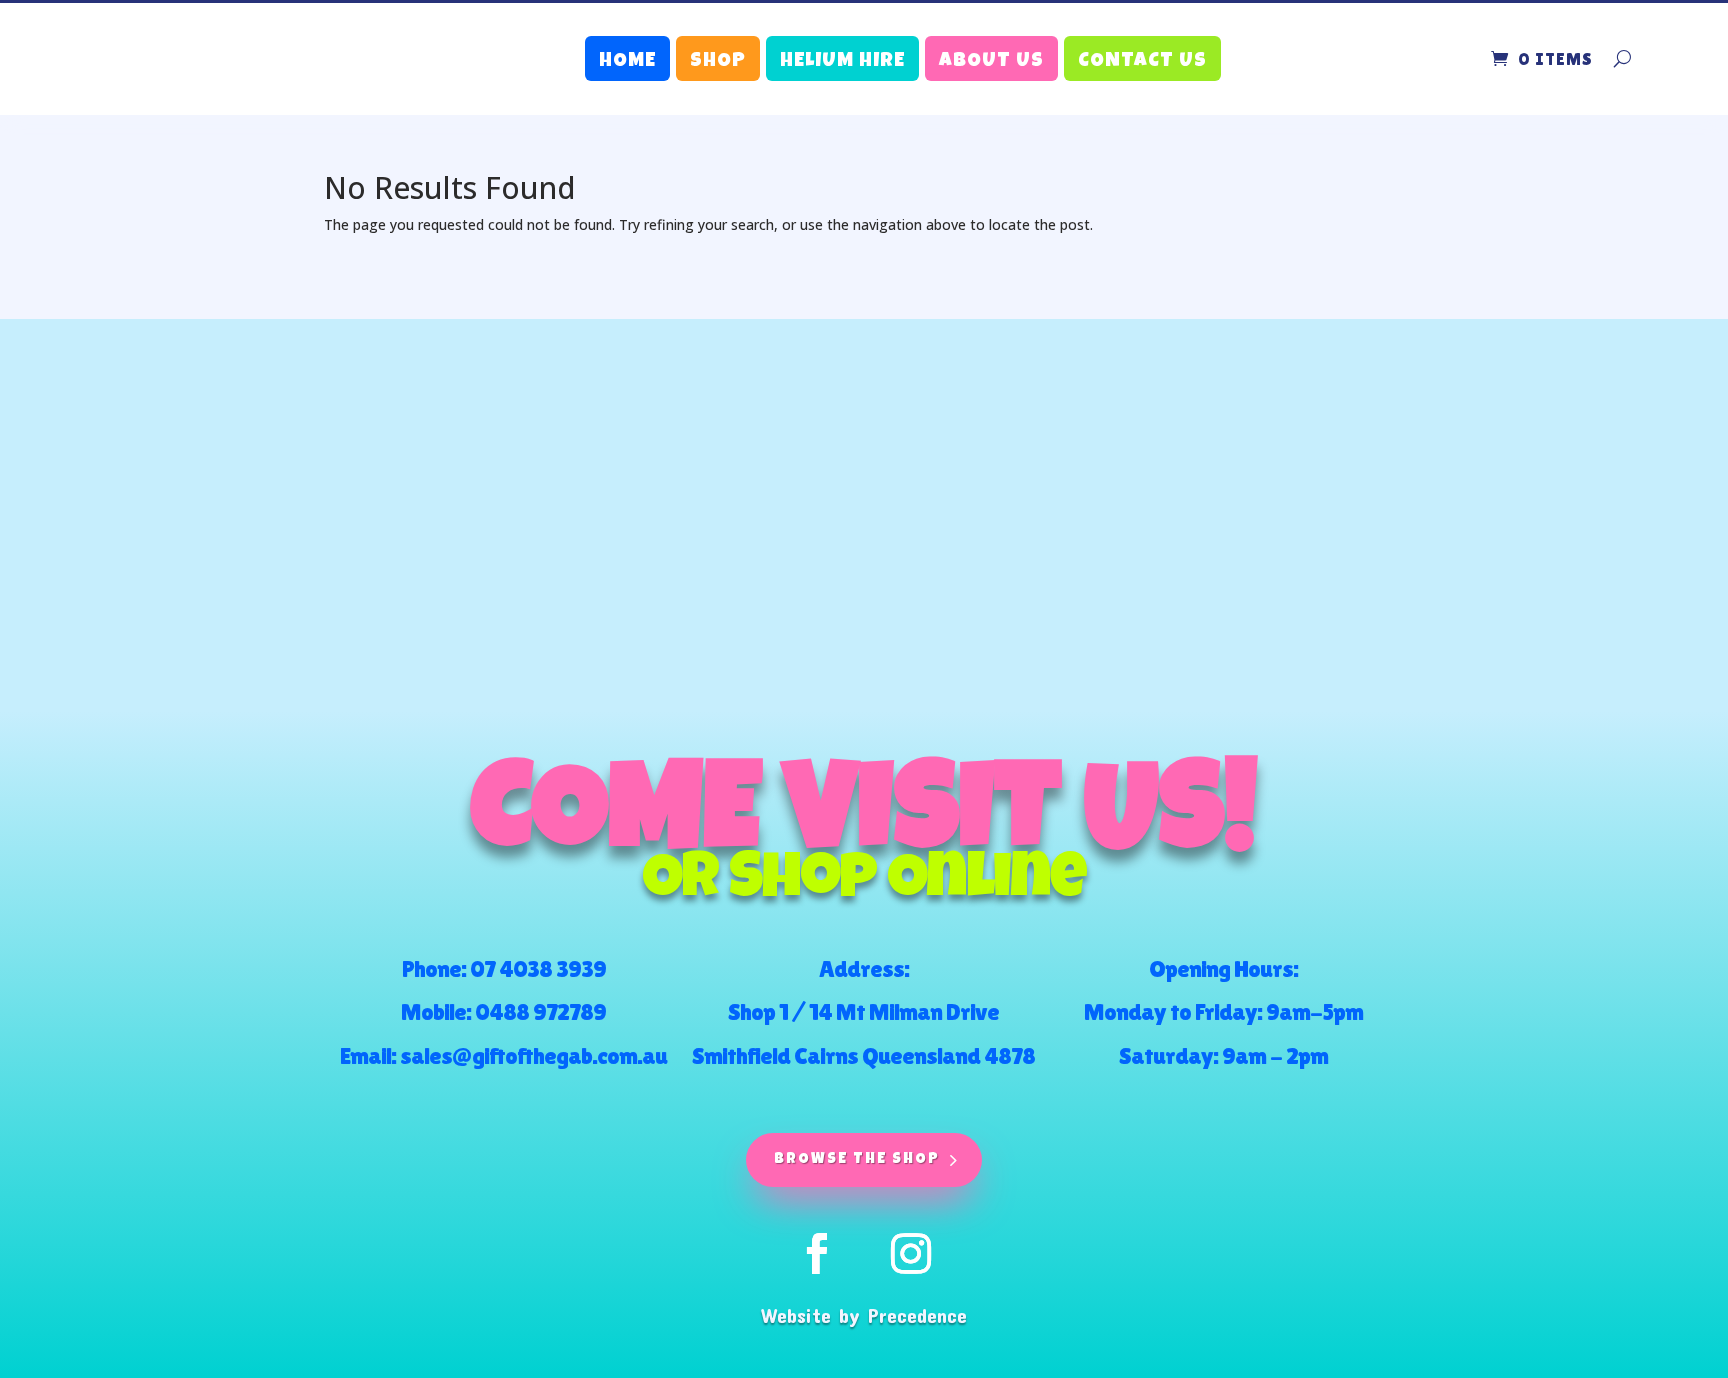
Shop (718, 62)
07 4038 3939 (538, 968)
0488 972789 (540, 1011)
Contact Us (1142, 62)
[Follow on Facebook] (817, 1254)
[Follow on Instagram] (911, 1254)
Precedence (917, 1315)
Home (627, 62)
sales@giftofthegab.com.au (533, 1055)
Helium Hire (842, 62)
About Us (991, 62)
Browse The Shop (857, 1159)
